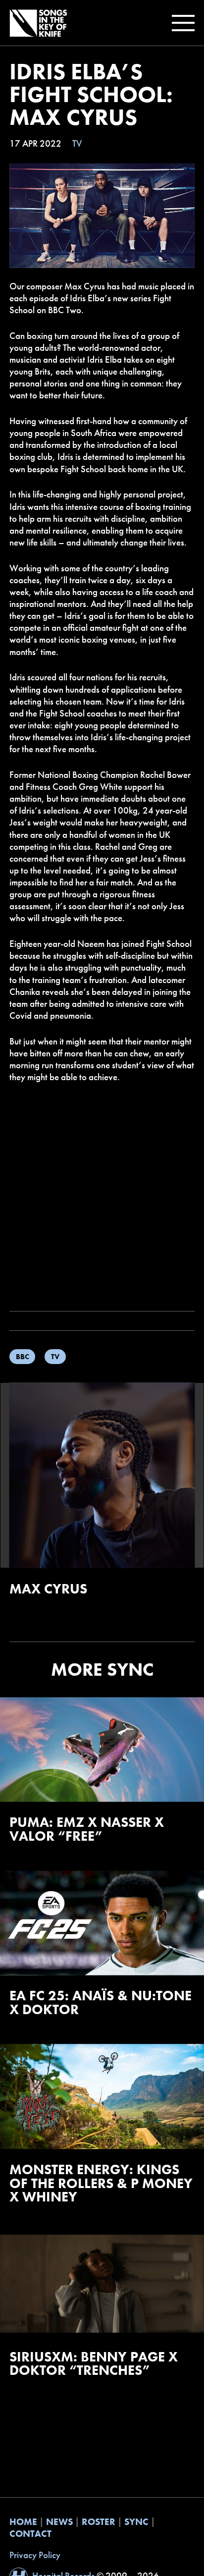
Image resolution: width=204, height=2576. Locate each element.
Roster (99, 2522)
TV (77, 144)
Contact (30, 2534)
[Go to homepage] (38, 23)
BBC (23, 1356)
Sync (136, 2522)
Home (23, 2522)
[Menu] (181, 23)
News (59, 2522)
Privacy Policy (35, 2555)
